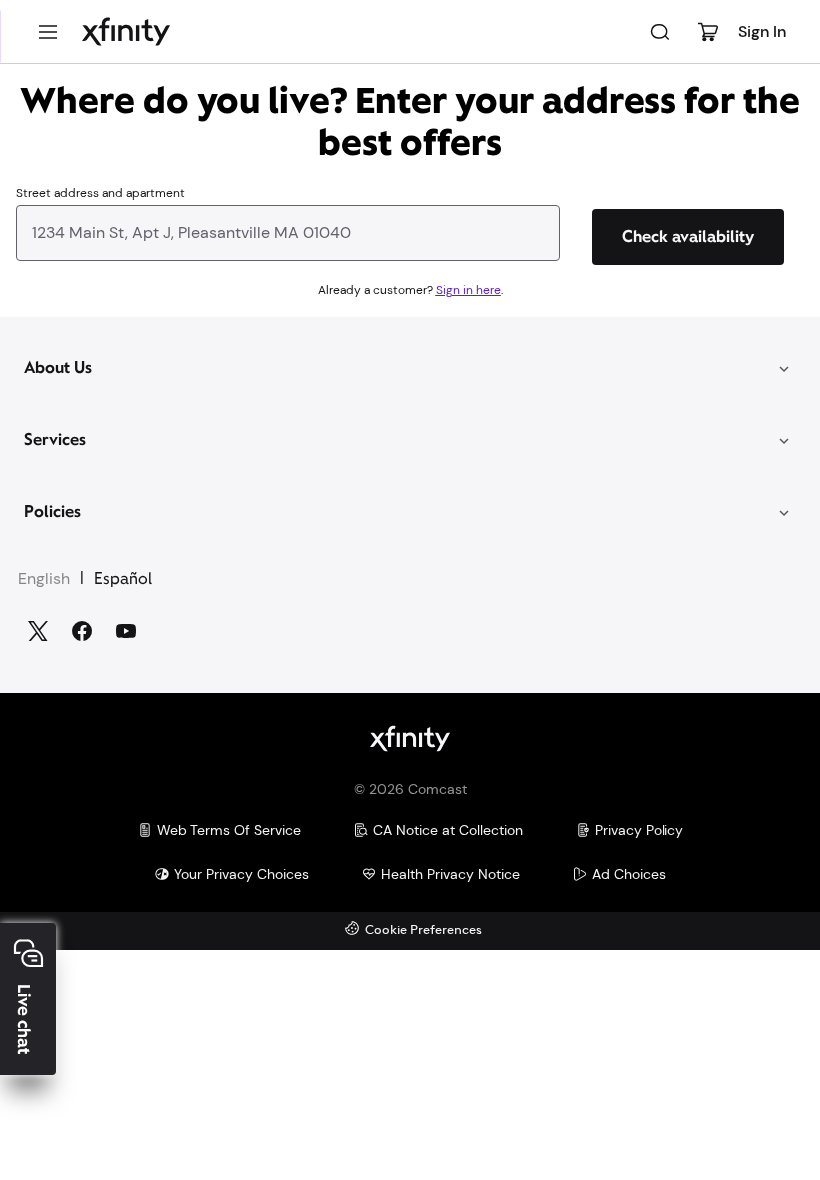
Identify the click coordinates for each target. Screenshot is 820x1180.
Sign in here (468, 290)
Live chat (24, 1019)
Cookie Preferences (423, 930)
